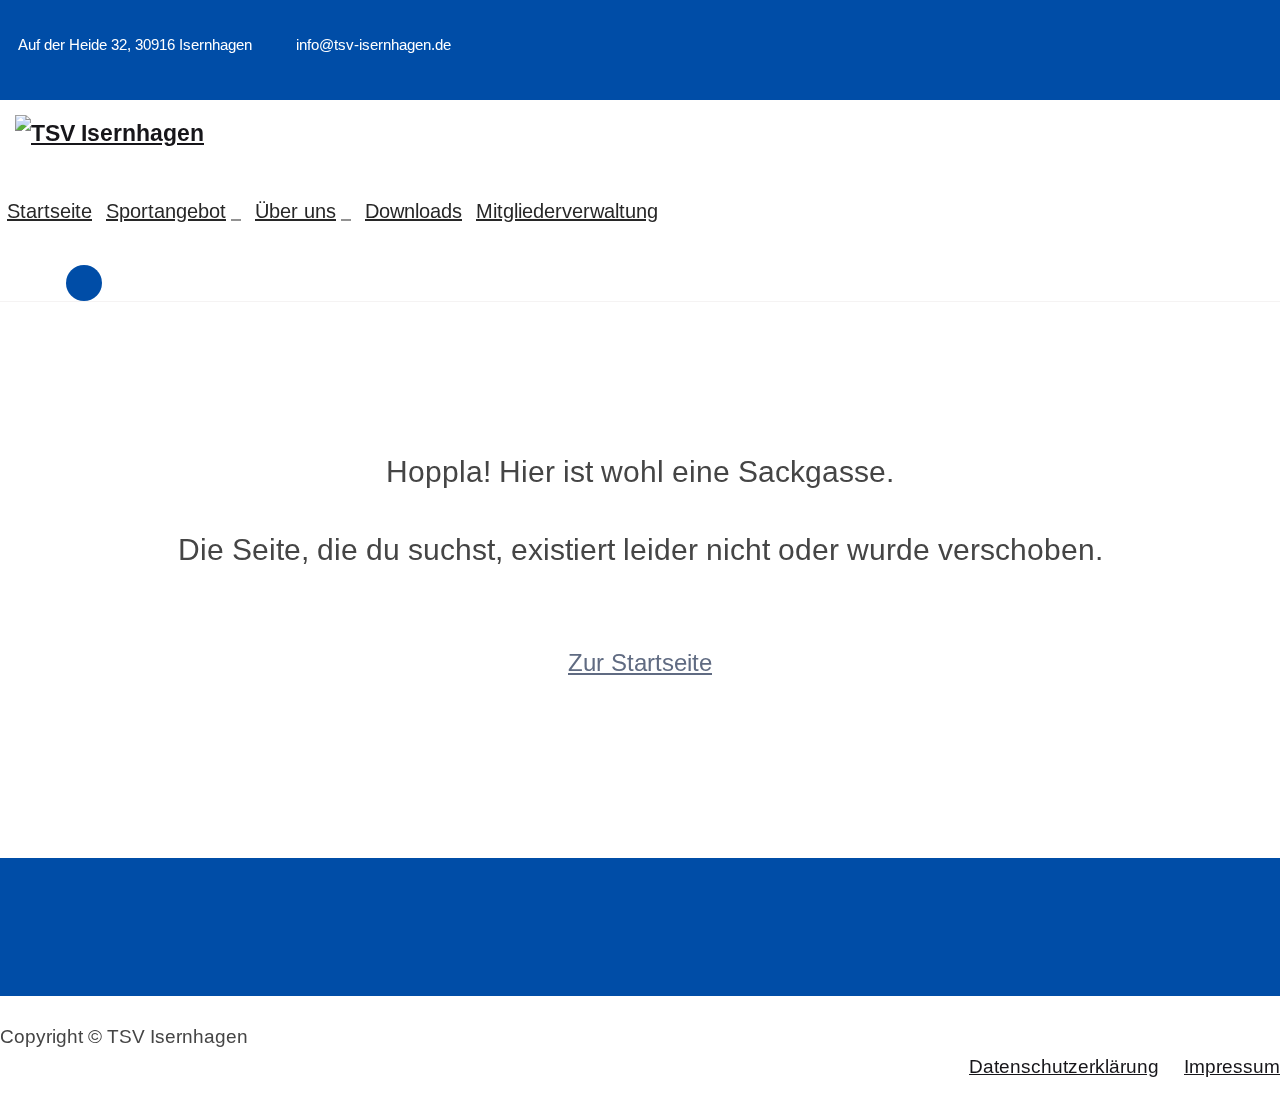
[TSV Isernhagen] (109, 133)
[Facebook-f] (1247, 75)
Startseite (49, 211)
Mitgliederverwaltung (567, 211)
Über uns (295, 211)
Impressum (1232, 1066)
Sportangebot (166, 211)
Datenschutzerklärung (1064, 1066)
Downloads (413, 211)
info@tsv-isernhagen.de (371, 44)
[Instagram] (1274, 75)
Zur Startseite (640, 662)
